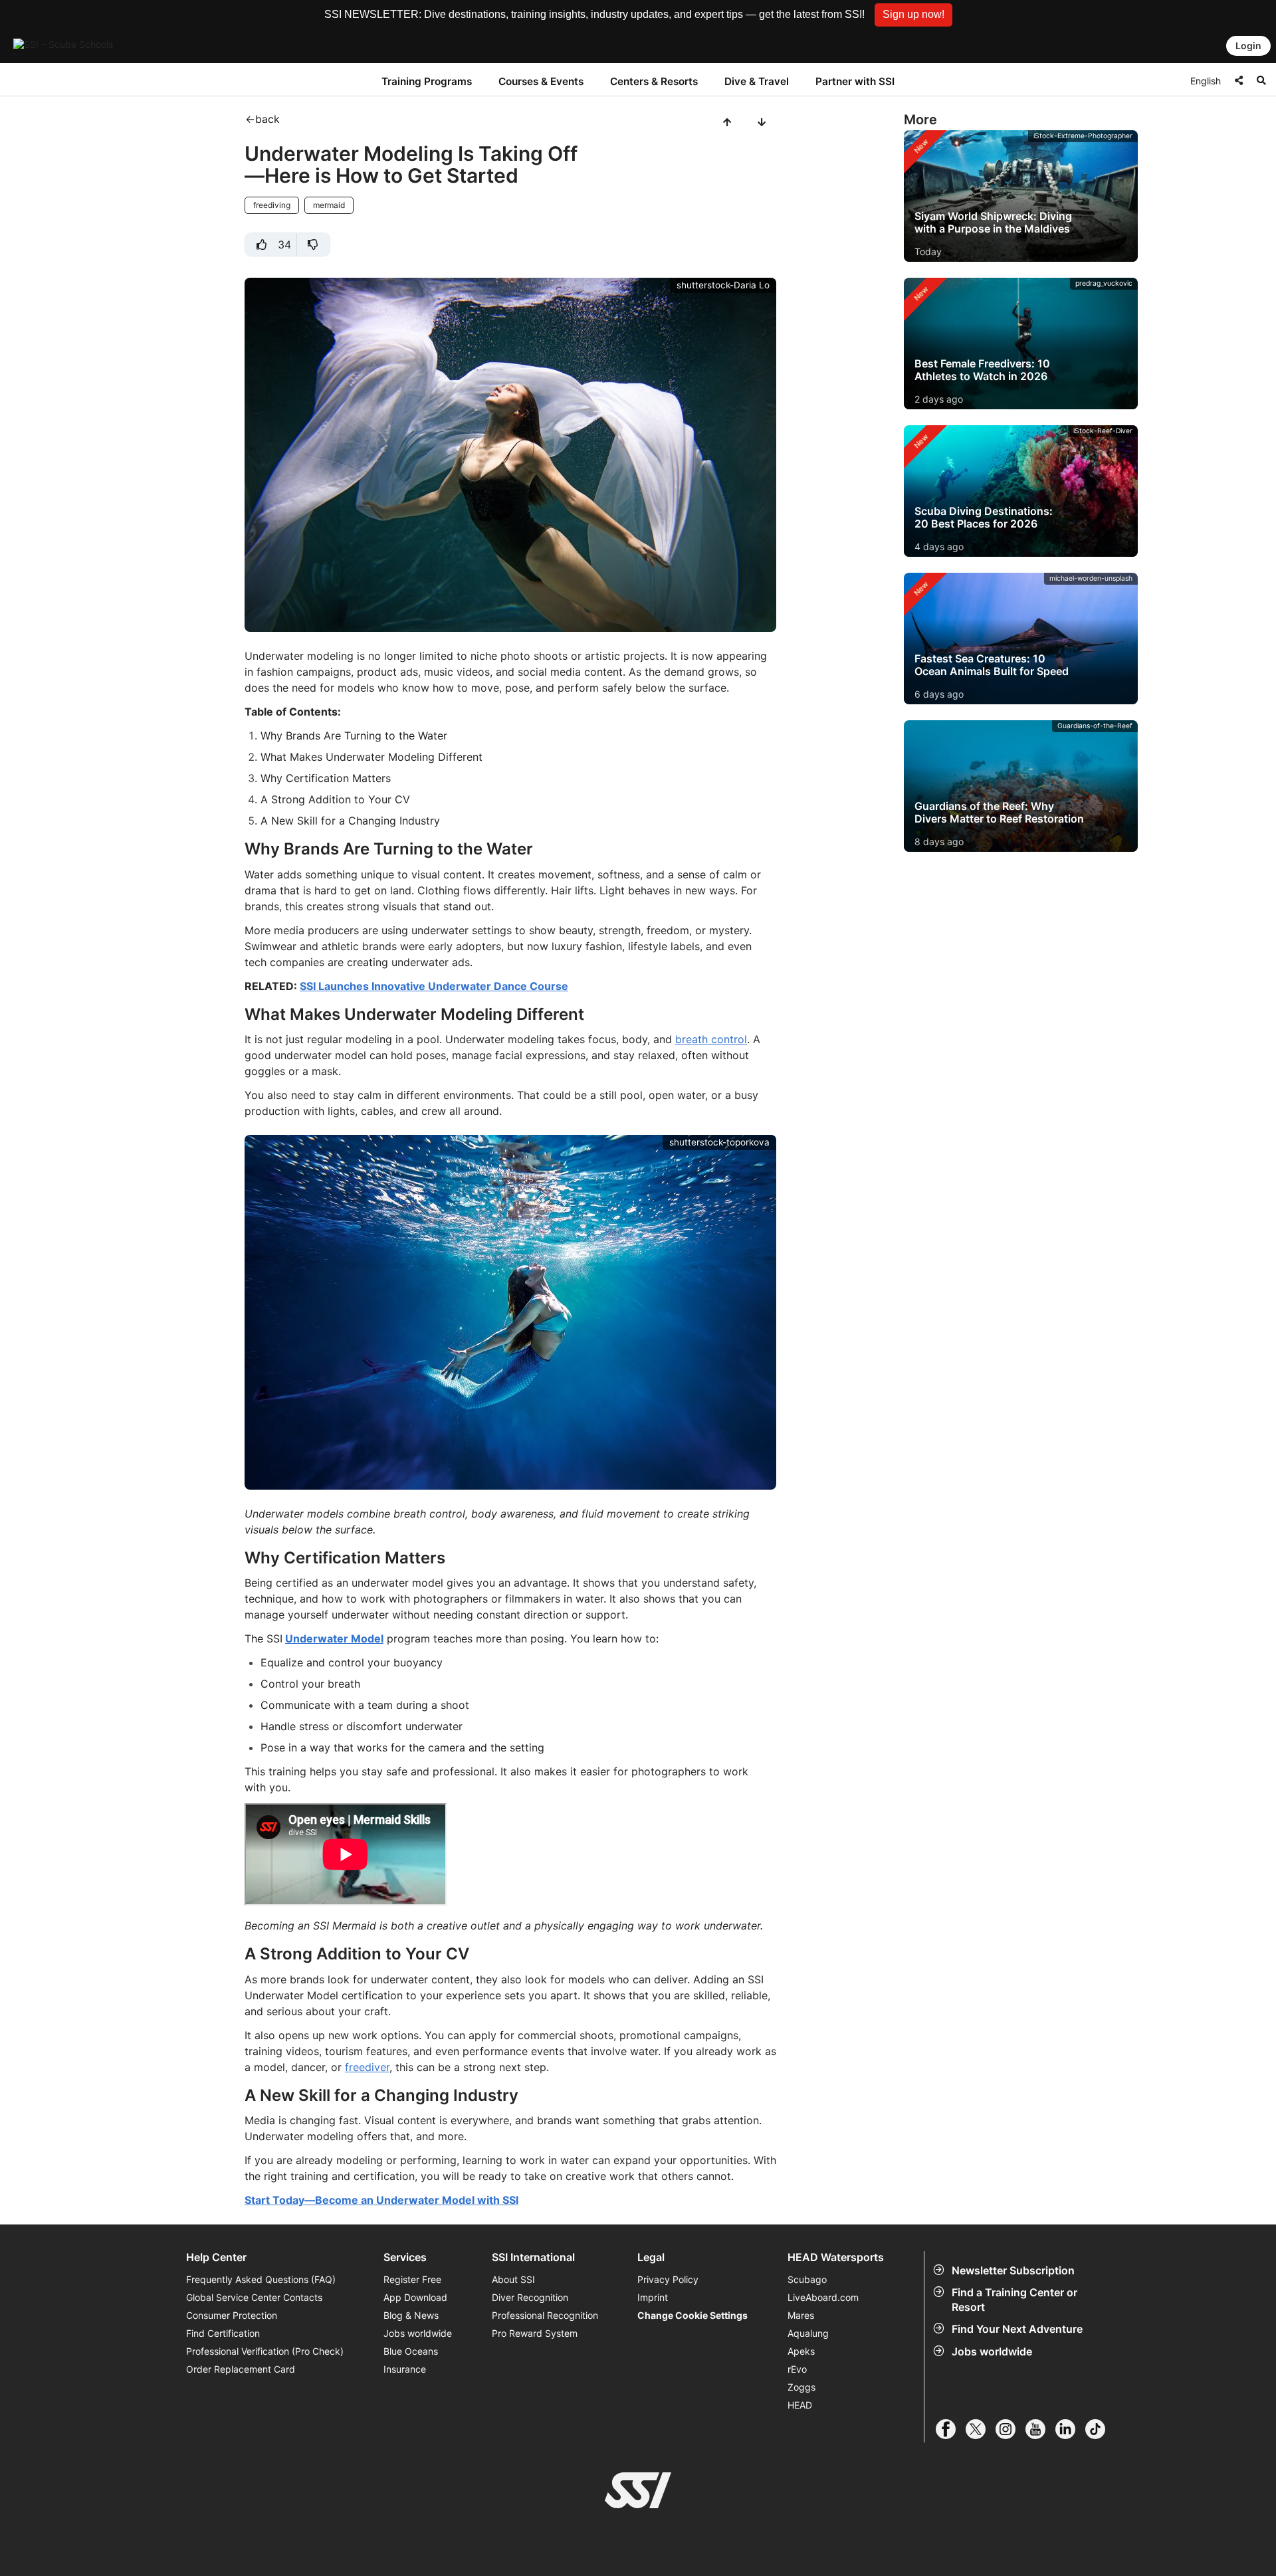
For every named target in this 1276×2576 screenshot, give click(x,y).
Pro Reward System (535, 2333)
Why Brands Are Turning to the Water (354, 736)
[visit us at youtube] (1040, 2429)
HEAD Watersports (836, 2257)
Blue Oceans (411, 2351)
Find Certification (223, 2333)
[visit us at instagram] (1010, 2429)
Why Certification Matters (326, 778)
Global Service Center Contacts (254, 2297)
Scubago (807, 2279)
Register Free (412, 2279)
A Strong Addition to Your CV (335, 799)
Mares (801, 2315)
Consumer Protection (232, 2315)
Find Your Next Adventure (1017, 2329)
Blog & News (411, 2315)
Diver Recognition (530, 2297)
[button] (913, 15)
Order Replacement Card (241, 2369)
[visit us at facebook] (951, 2429)
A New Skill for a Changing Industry (350, 821)
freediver (367, 2067)
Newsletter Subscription (1013, 2270)
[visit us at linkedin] (1070, 2429)
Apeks (801, 2351)
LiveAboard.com (823, 2297)
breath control (711, 1039)
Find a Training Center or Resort (1014, 2300)
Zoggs (801, 2387)
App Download (415, 2297)
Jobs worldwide (992, 2351)
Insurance (405, 2369)
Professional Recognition (545, 2315)
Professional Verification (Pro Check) (265, 2351)
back (267, 119)
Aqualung (808, 2333)
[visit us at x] (981, 2429)
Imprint (653, 2297)
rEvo (797, 2369)
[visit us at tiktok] (1100, 2429)
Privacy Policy (668, 2279)
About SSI (513, 2279)
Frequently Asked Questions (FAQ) (261, 2279)
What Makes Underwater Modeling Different (372, 757)
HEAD (800, 2405)
